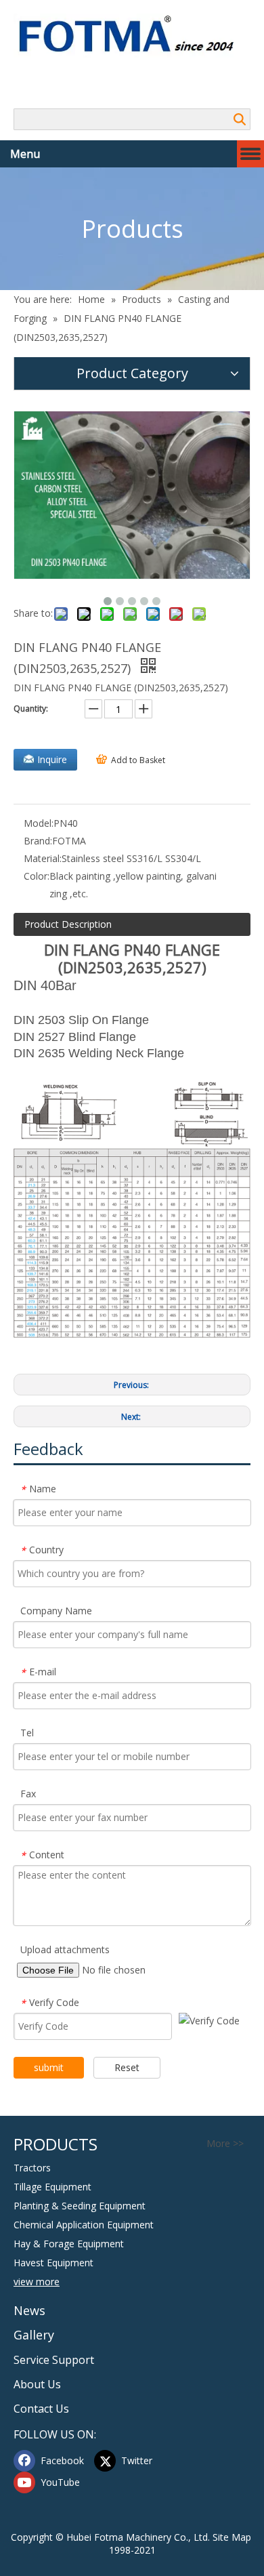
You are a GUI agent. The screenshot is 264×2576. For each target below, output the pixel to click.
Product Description (68, 924)
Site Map (232, 2537)
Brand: (38, 841)
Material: (43, 858)
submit (49, 2067)
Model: (39, 823)
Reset (127, 2067)
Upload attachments (65, 1949)
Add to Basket (138, 760)
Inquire (52, 759)
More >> (225, 2144)
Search (240, 119)
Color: (37, 876)
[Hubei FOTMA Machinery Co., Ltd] (132, 36)
